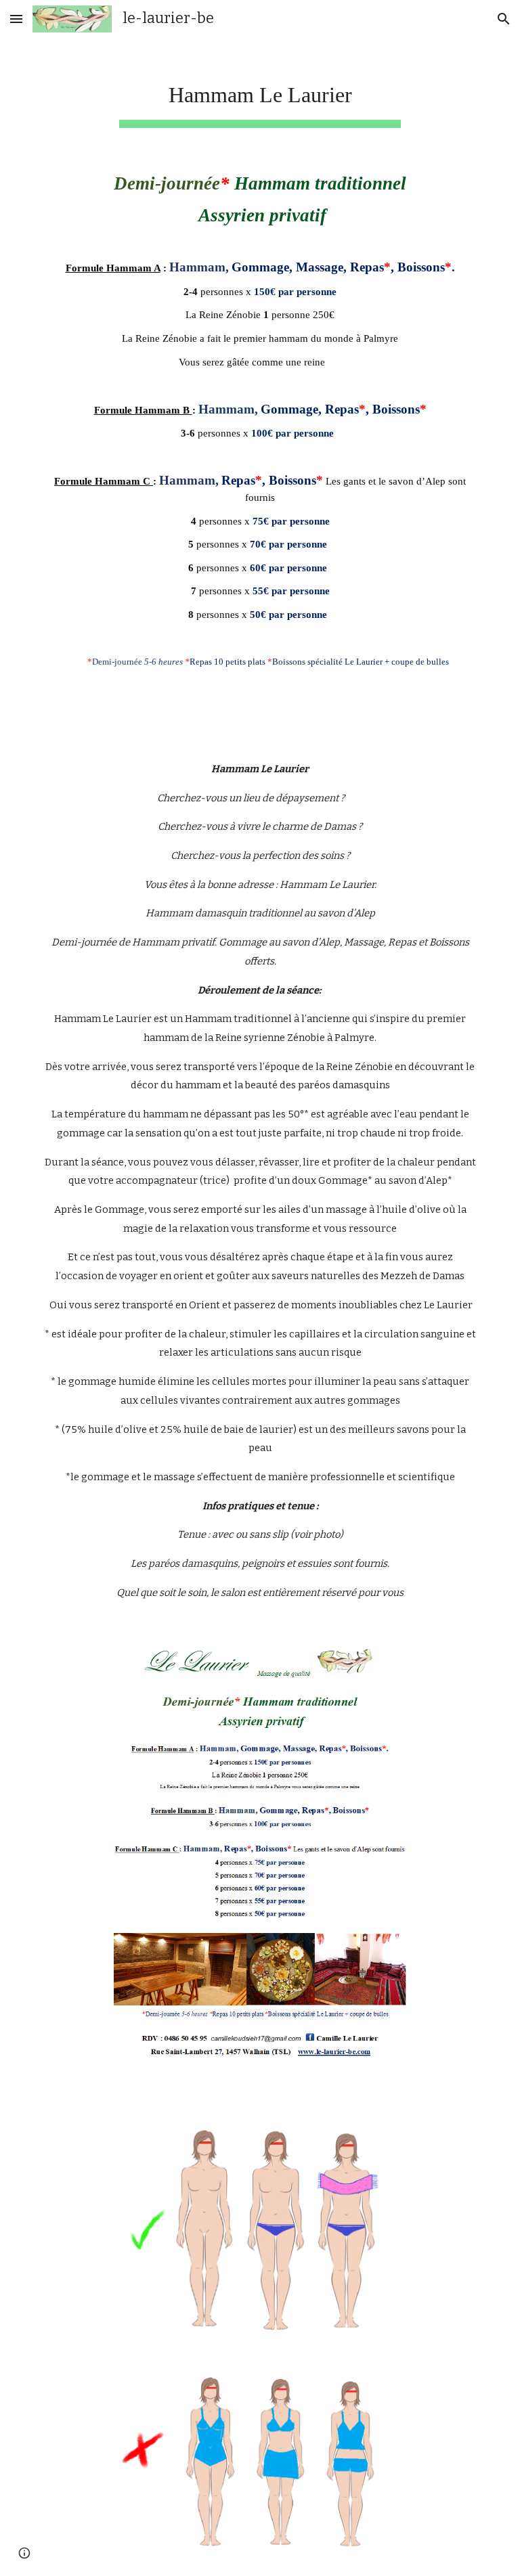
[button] (16, 19)
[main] (260, 95)
